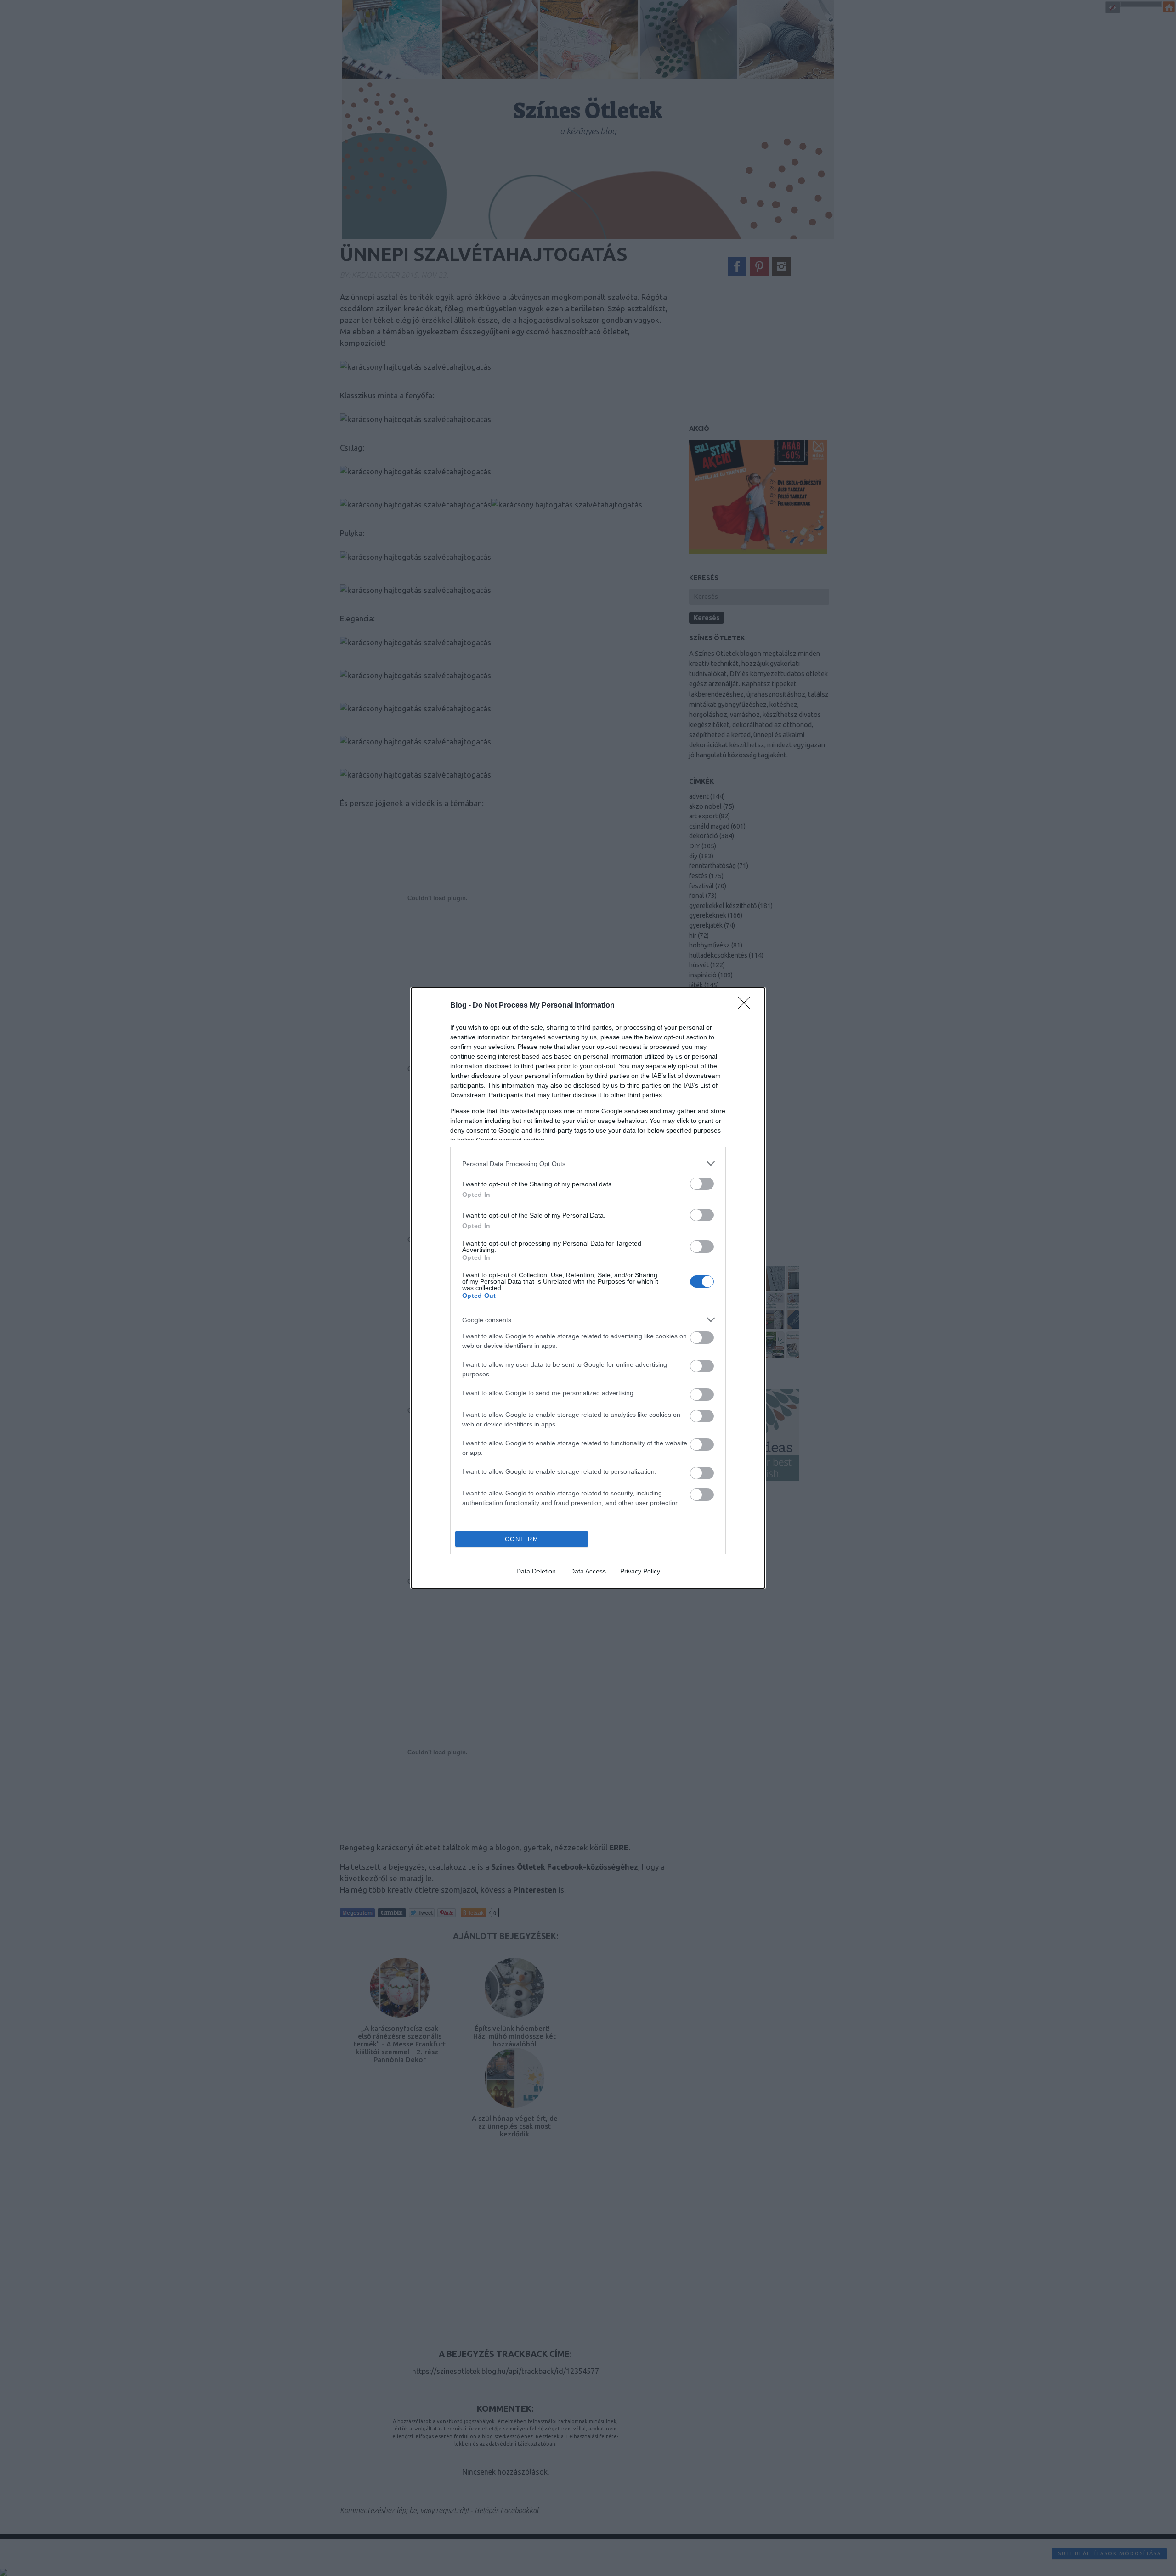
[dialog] (588, 1288)
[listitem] (588, 1164)
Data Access (588, 1571)
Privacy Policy (640, 1571)
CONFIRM (522, 1539)
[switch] (702, 1184)
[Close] (747, 1006)
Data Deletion (536, 1571)
